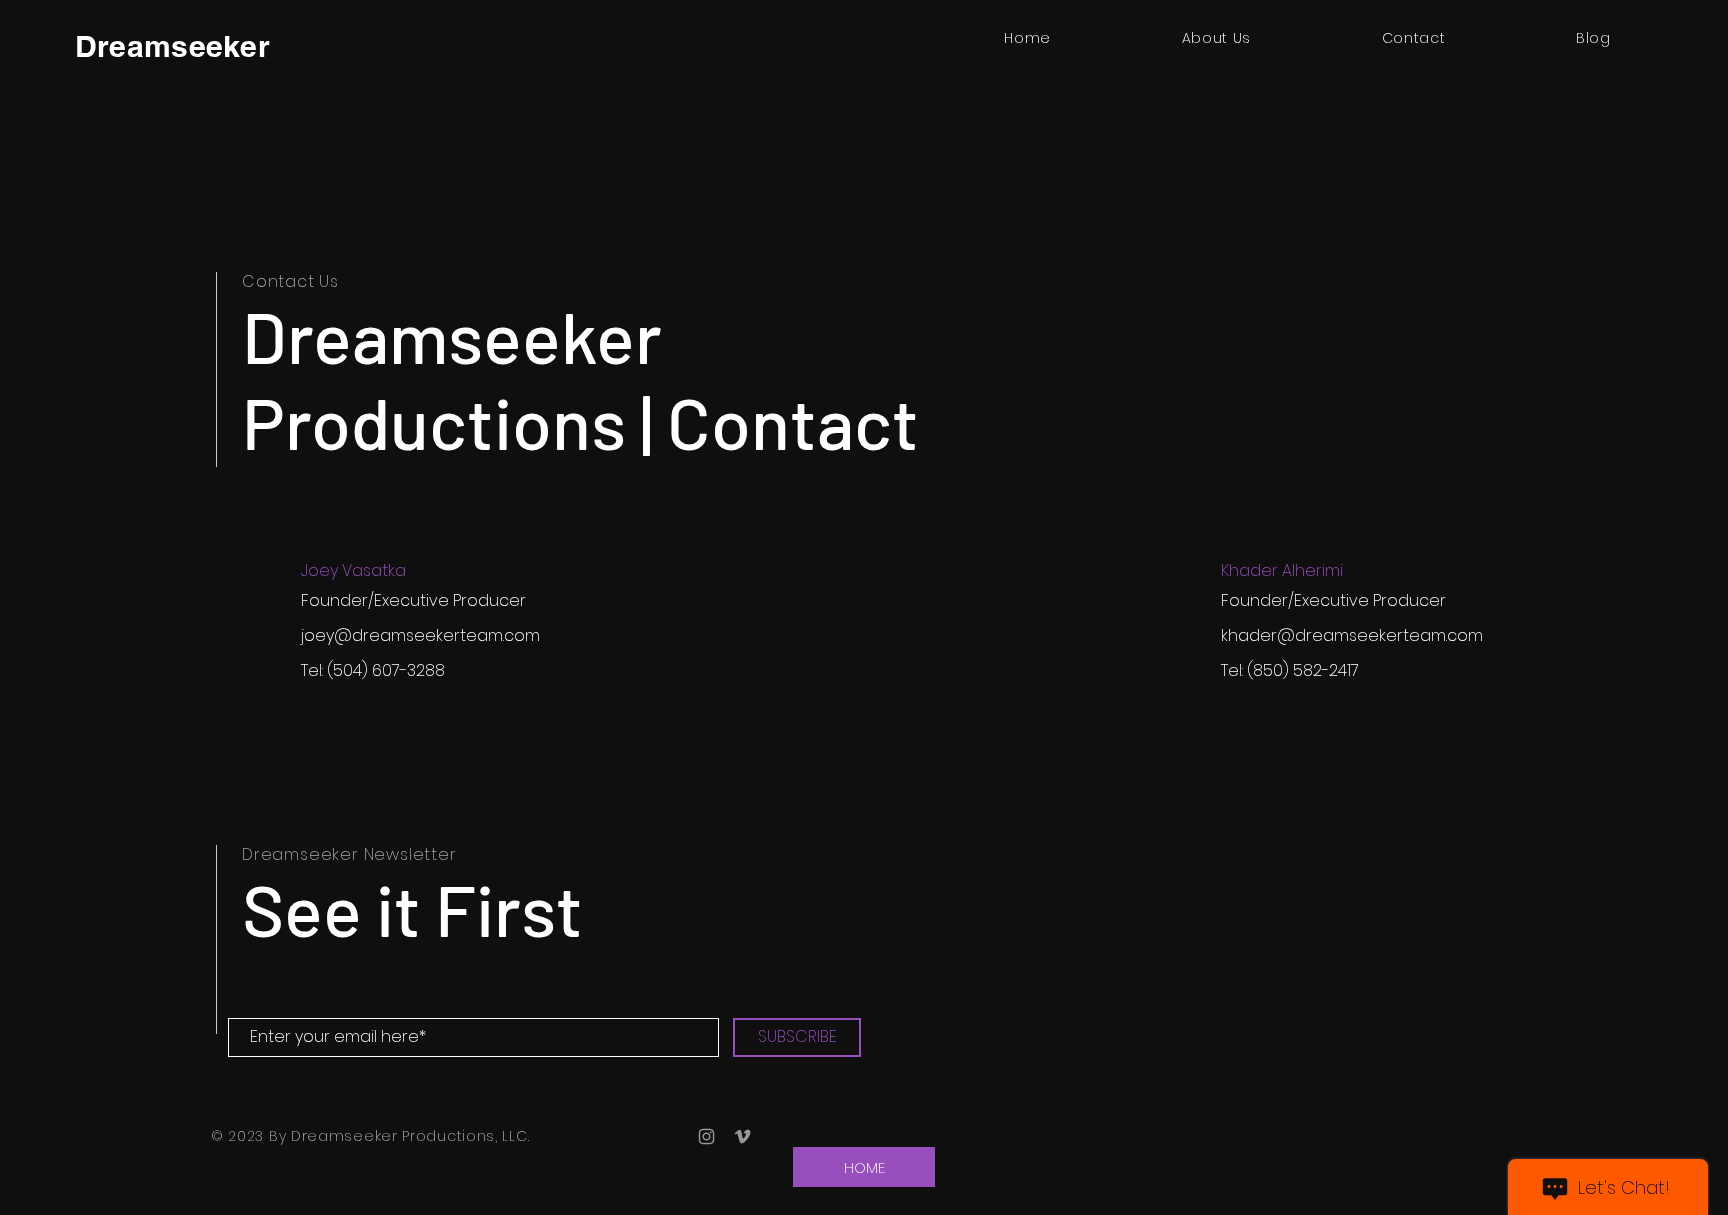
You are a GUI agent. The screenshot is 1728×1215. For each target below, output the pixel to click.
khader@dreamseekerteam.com (1352, 635)
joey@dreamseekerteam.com (420, 635)
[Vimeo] (742, 1136)
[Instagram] (706, 1136)
